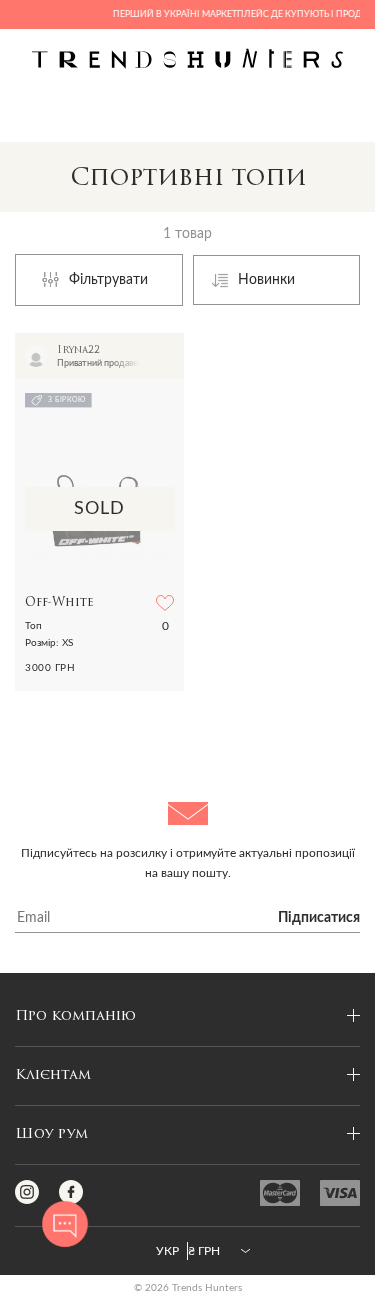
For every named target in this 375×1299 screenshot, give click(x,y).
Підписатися (319, 918)
